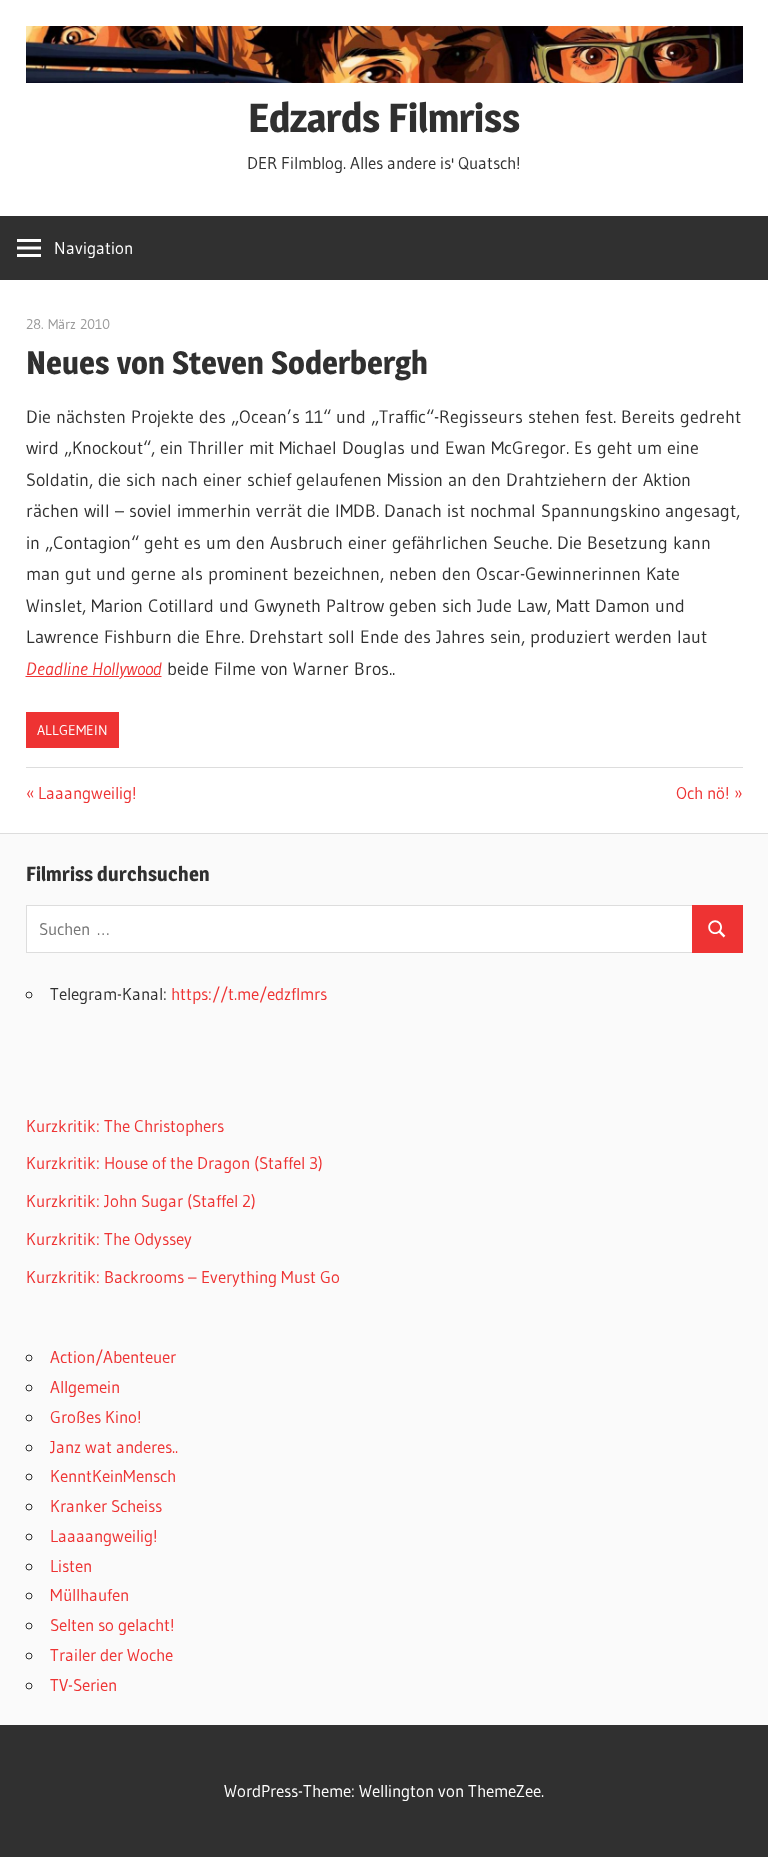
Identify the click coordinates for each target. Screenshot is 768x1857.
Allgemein (72, 730)
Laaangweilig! (87, 792)
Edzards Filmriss (384, 117)
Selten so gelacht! (112, 1624)
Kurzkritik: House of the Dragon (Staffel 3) (174, 1162)
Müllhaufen (89, 1594)
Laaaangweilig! (104, 1535)
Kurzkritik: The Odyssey (109, 1238)
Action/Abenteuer (113, 1356)
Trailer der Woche (111, 1654)
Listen (71, 1565)
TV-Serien (83, 1684)
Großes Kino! (96, 1416)
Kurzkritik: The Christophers (125, 1125)
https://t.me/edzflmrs (249, 993)
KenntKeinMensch (113, 1475)
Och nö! (707, 792)
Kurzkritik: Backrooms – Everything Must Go (183, 1276)
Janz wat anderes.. (114, 1446)
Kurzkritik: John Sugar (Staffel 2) (141, 1200)
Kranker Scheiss (106, 1505)
